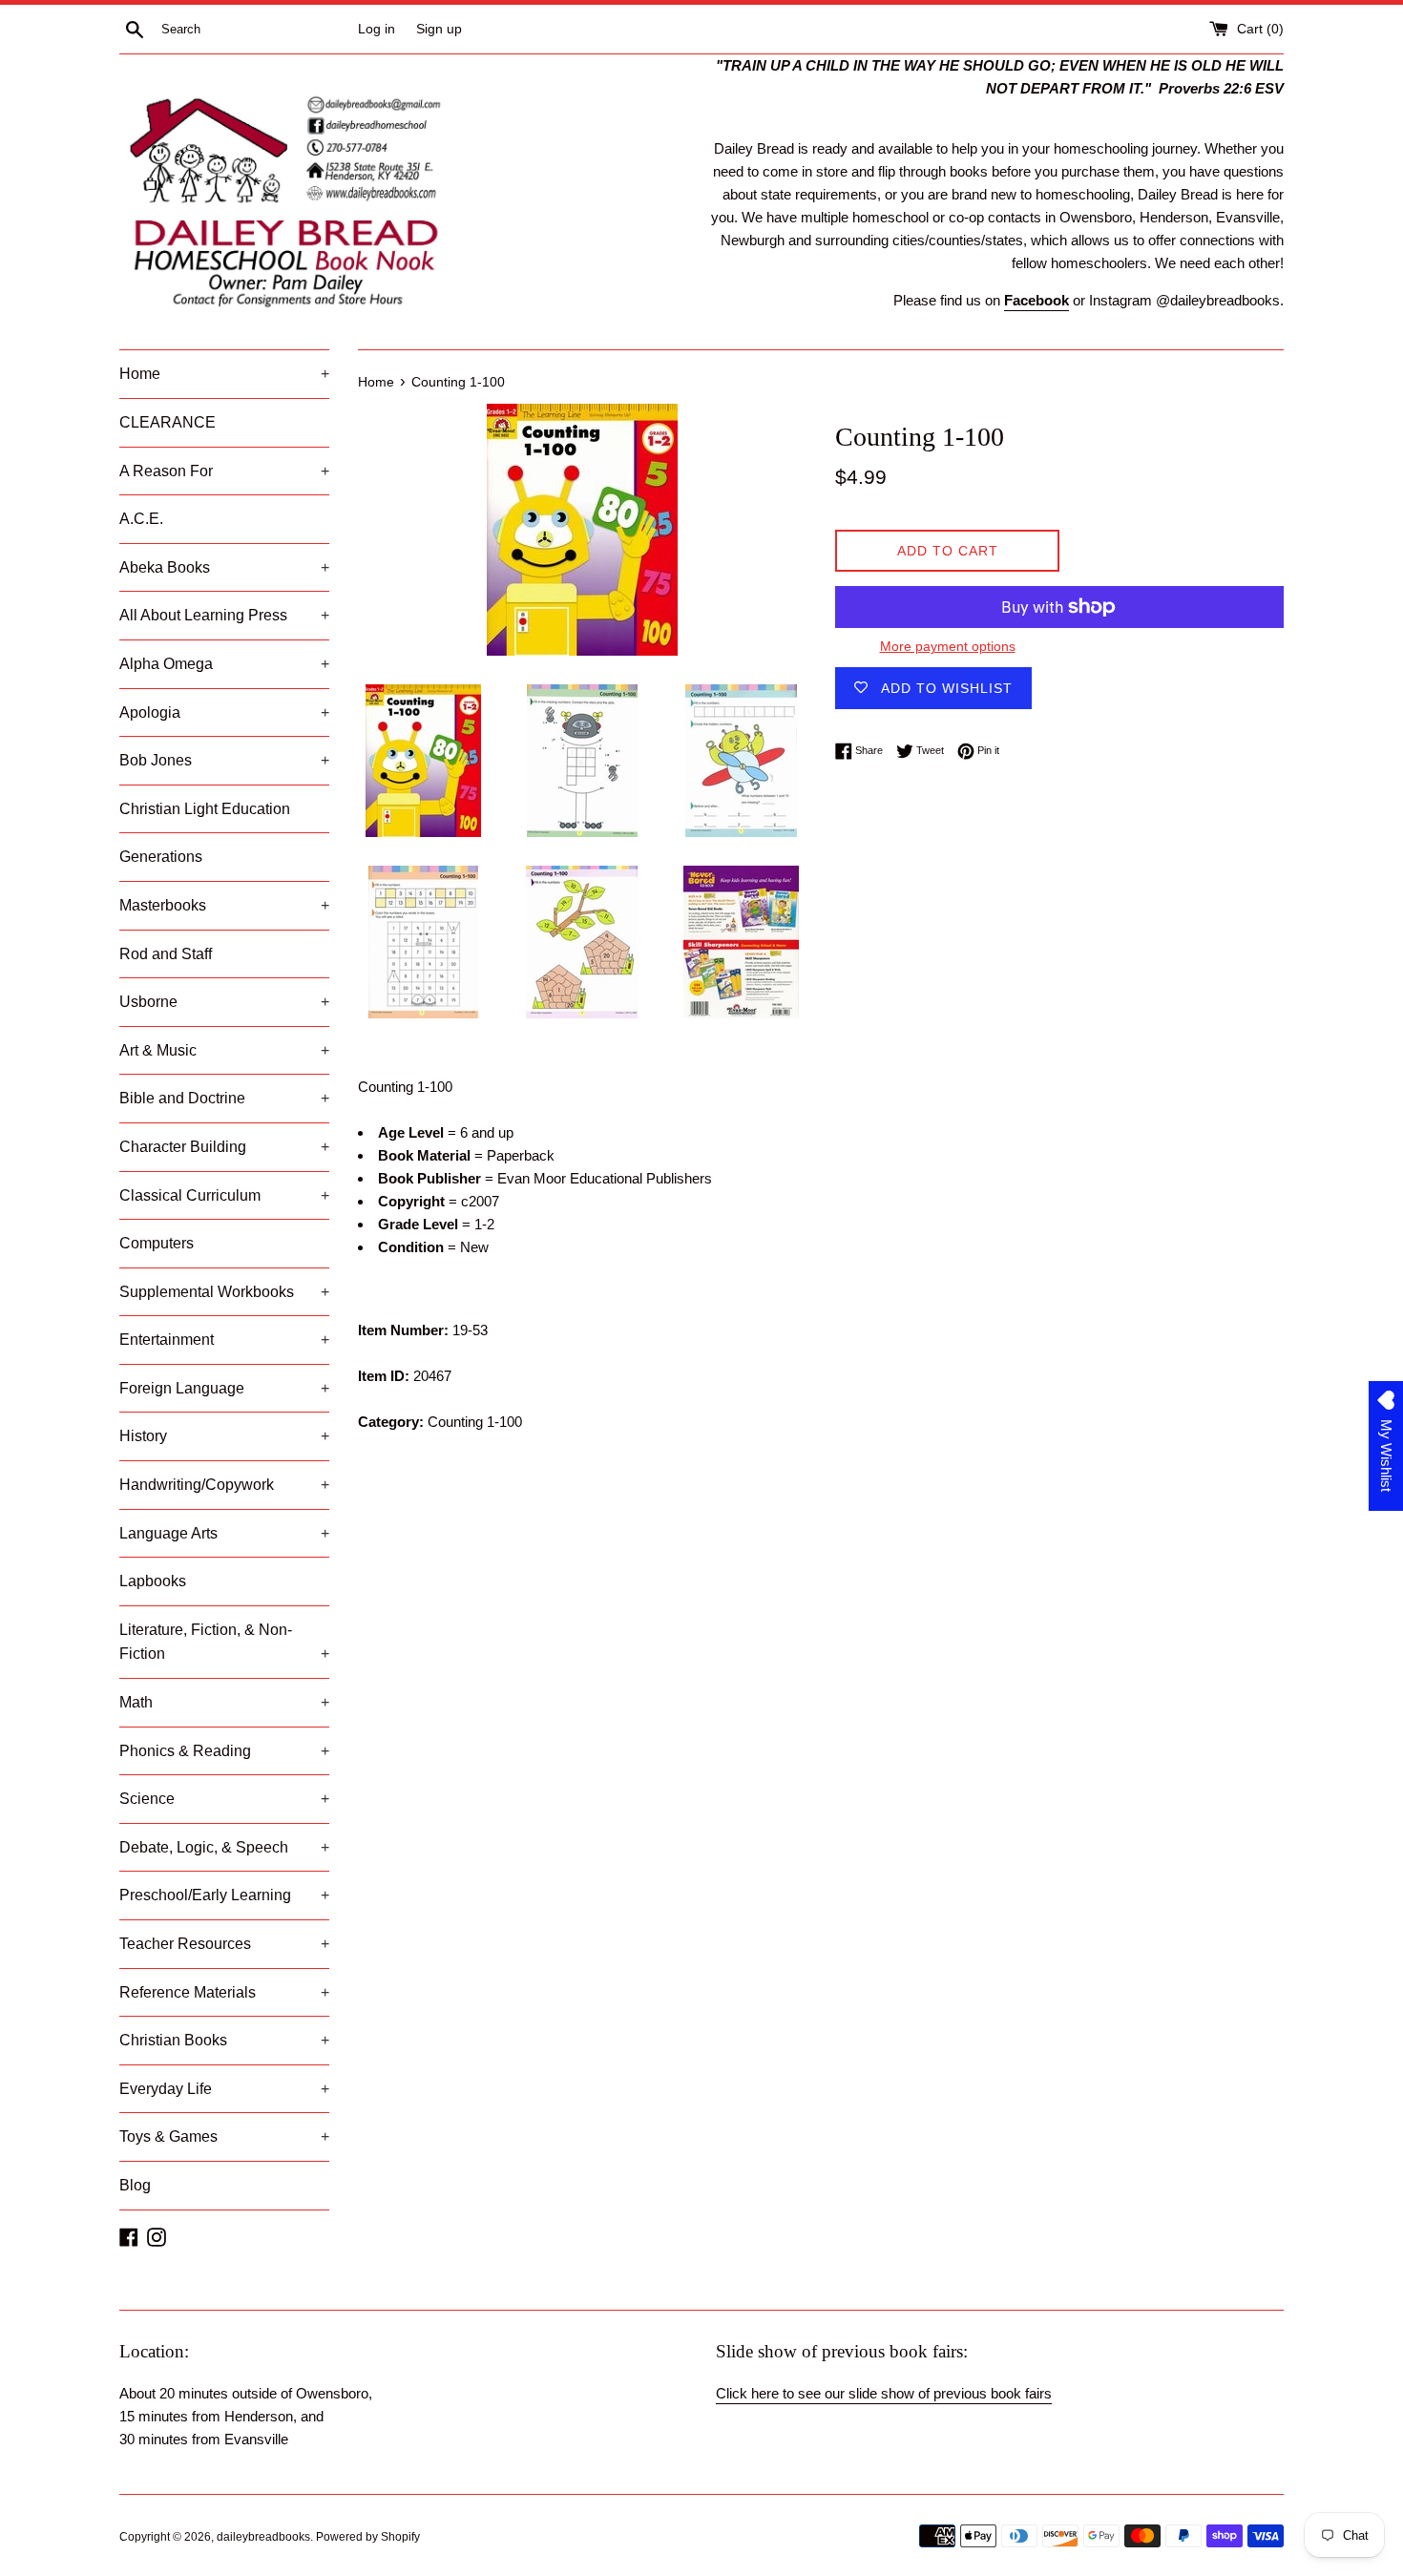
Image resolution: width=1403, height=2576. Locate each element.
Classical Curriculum (224, 1195)
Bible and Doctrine (224, 1098)
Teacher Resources (224, 1944)
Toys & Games (224, 2136)
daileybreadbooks (263, 2537)
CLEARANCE (168, 422)
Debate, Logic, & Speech (224, 1847)
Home (224, 374)
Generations (161, 857)
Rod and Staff (166, 954)
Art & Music (224, 1050)
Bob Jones (224, 760)
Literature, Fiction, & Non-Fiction (224, 1642)
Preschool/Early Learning (224, 1895)
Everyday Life (224, 2089)
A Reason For (224, 471)
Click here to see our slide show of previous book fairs (884, 2393)
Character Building (224, 1147)
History (224, 1436)
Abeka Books (224, 567)
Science (224, 1799)
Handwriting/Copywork (224, 1485)
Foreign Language (224, 1388)
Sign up (439, 29)
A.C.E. (141, 519)
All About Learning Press (224, 615)
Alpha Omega (224, 664)
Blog (135, 2185)
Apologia (224, 712)
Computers (157, 1243)
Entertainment (224, 1340)
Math (224, 1702)
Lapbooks (153, 1581)
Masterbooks (224, 905)
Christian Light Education (205, 809)
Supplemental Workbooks (224, 1292)
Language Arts (224, 1533)
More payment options (948, 646)
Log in (377, 29)
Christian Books (224, 2040)
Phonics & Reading (224, 1751)
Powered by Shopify (368, 2537)
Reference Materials (224, 1992)
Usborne (224, 1002)
